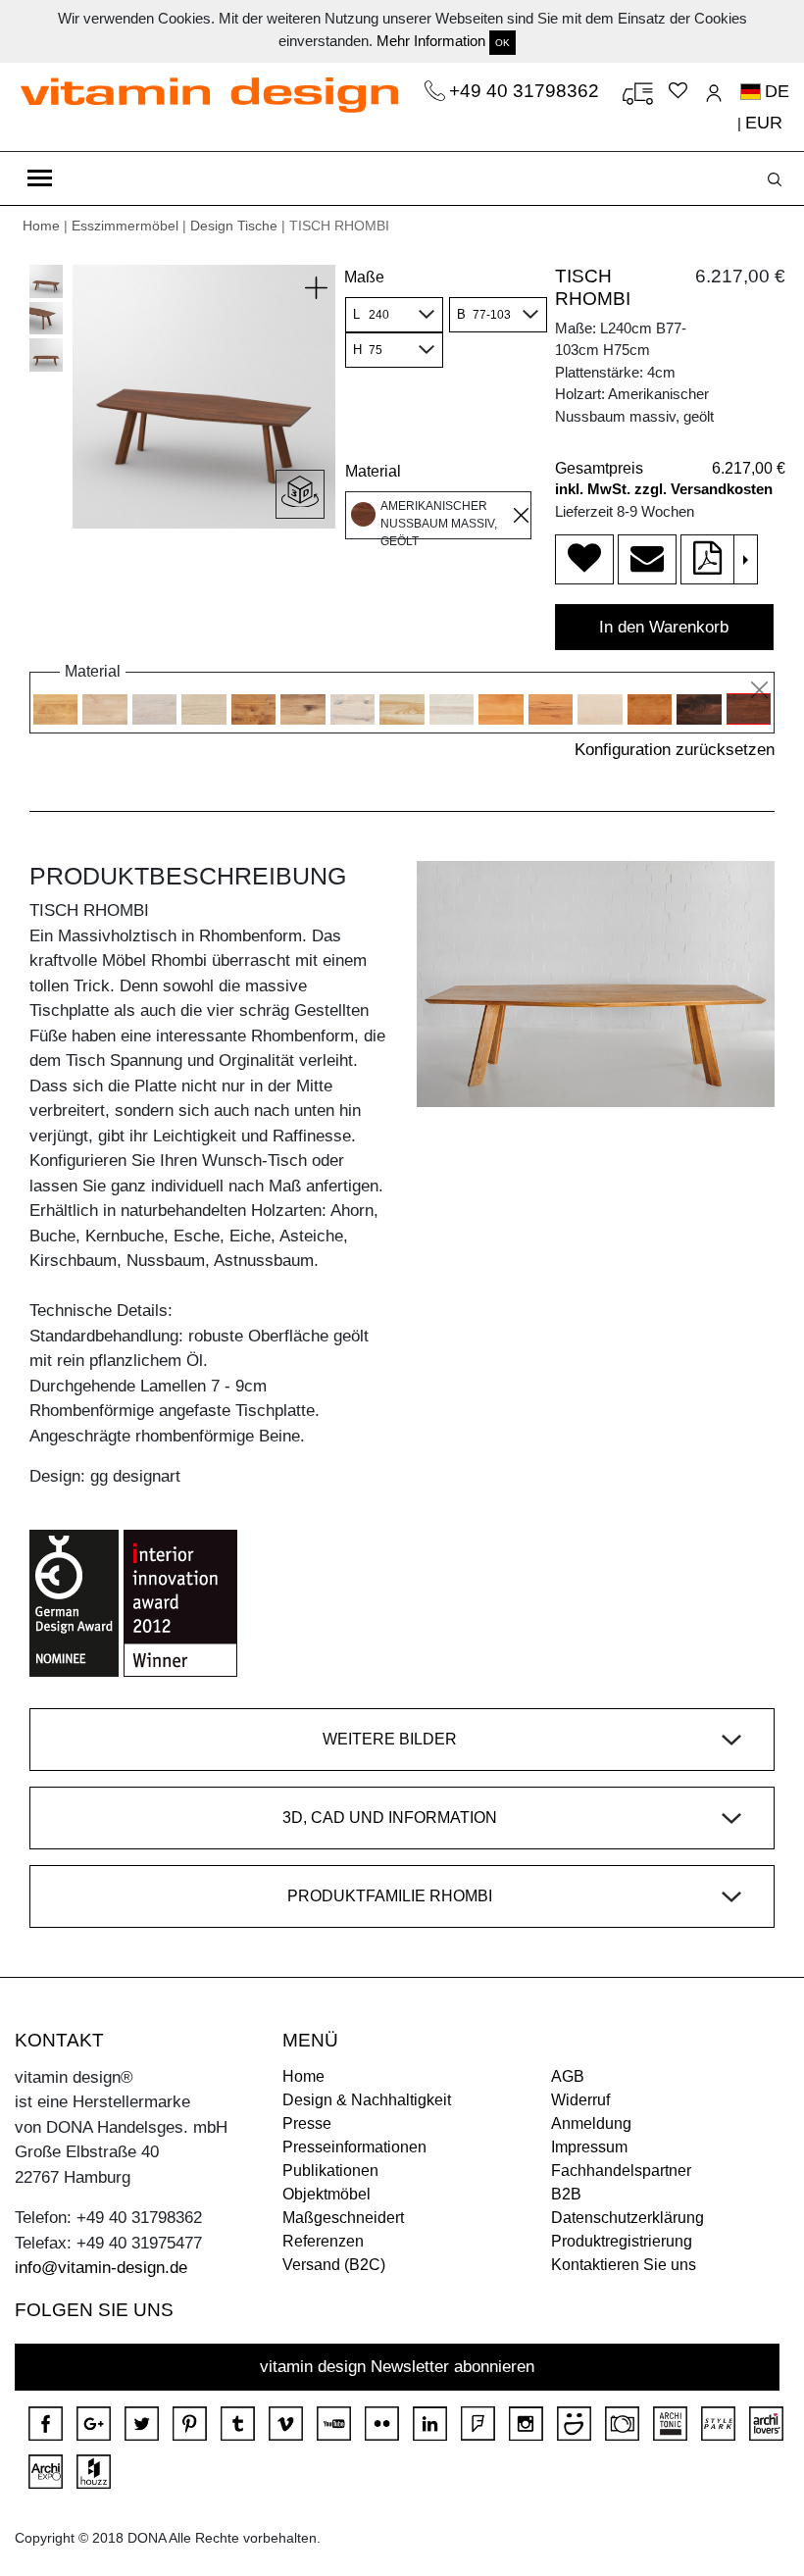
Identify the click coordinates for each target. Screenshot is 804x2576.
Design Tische (234, 226)
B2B (566, 2194)
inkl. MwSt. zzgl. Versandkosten (664, 489)
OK (502, 43)
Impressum (589, 2147)
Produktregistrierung (622, 2241)
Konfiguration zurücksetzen (675, 750)
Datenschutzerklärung (628, 2218)
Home (41, 226)
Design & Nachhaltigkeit (367, 2100)
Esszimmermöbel (125, 226)
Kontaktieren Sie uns (624, 2265)
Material (373, 471)
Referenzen (323, 2241)
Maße (364, 277)
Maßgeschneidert (343, 2218)
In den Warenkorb (664, 627)
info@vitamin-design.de (101, 2268)
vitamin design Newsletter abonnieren (397, 2367)
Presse (307, 2123)
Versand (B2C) (334, 2265)
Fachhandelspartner (621, 2171)
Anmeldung (591, 2123)
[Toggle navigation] (40, 178)
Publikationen (330, 2171)
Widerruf (580, 2100)
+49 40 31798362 (527, 91)
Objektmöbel (327, 2194)
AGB (568, 2076)
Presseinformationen (354, 2147)
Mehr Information (431, 41)
